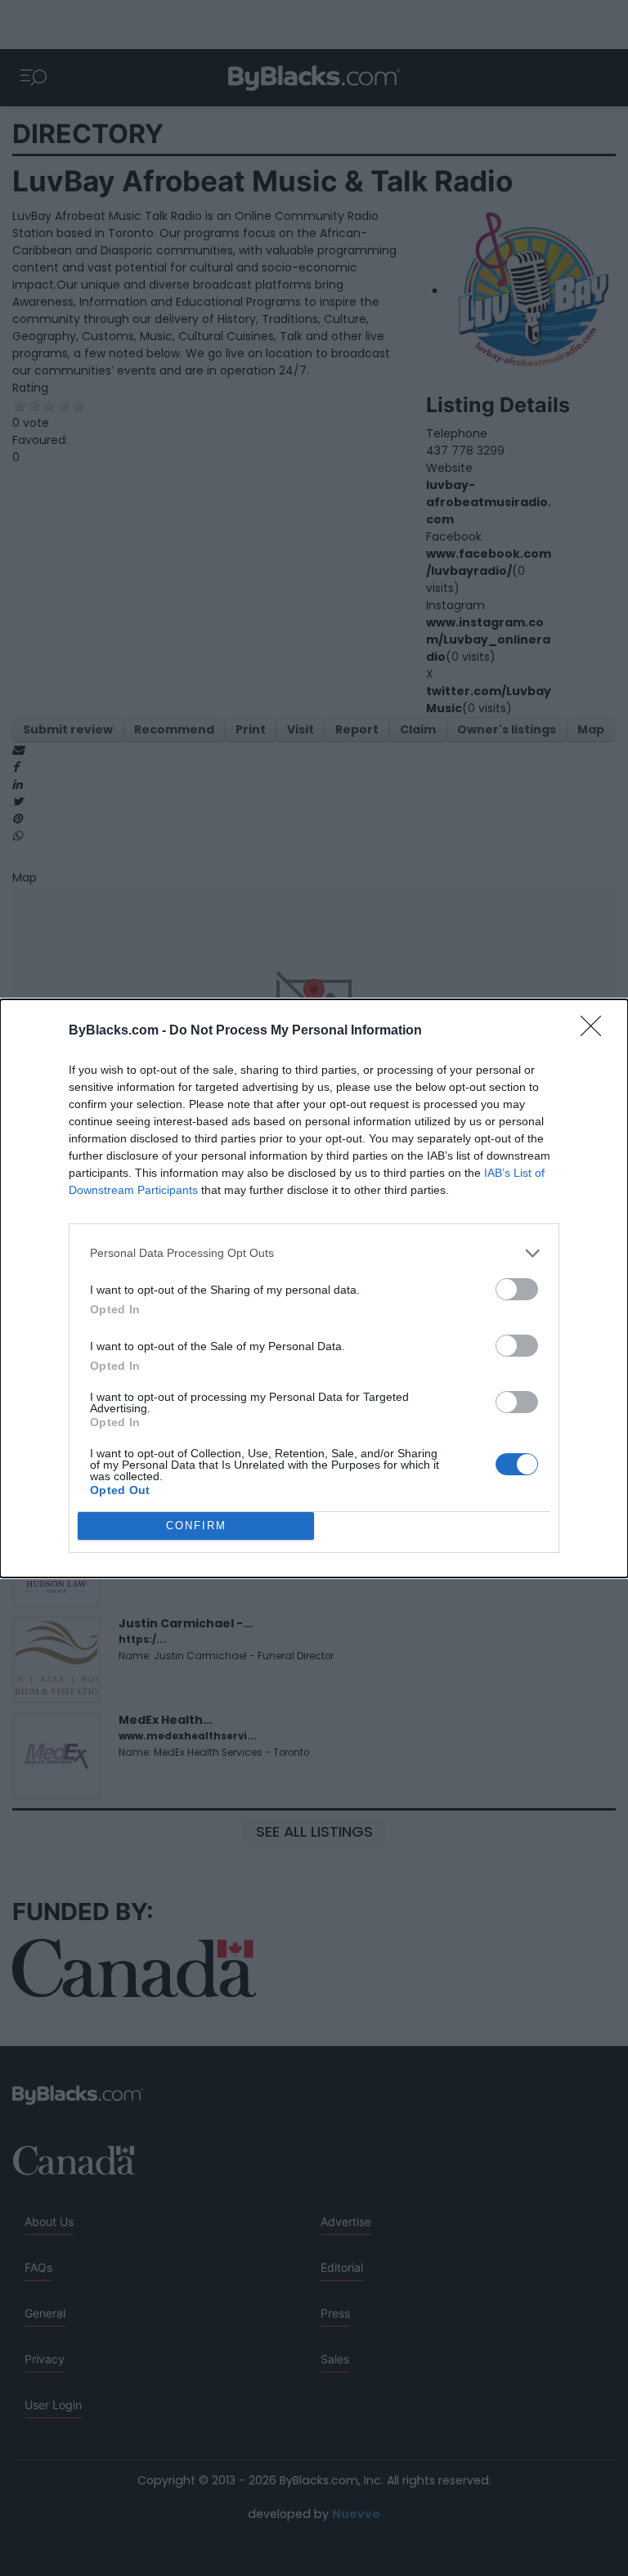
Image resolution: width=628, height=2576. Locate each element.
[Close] (596, 1031)
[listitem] (314, 1253)
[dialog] (314, 1288)
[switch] (517, 1289)
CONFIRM (196, 1526)
